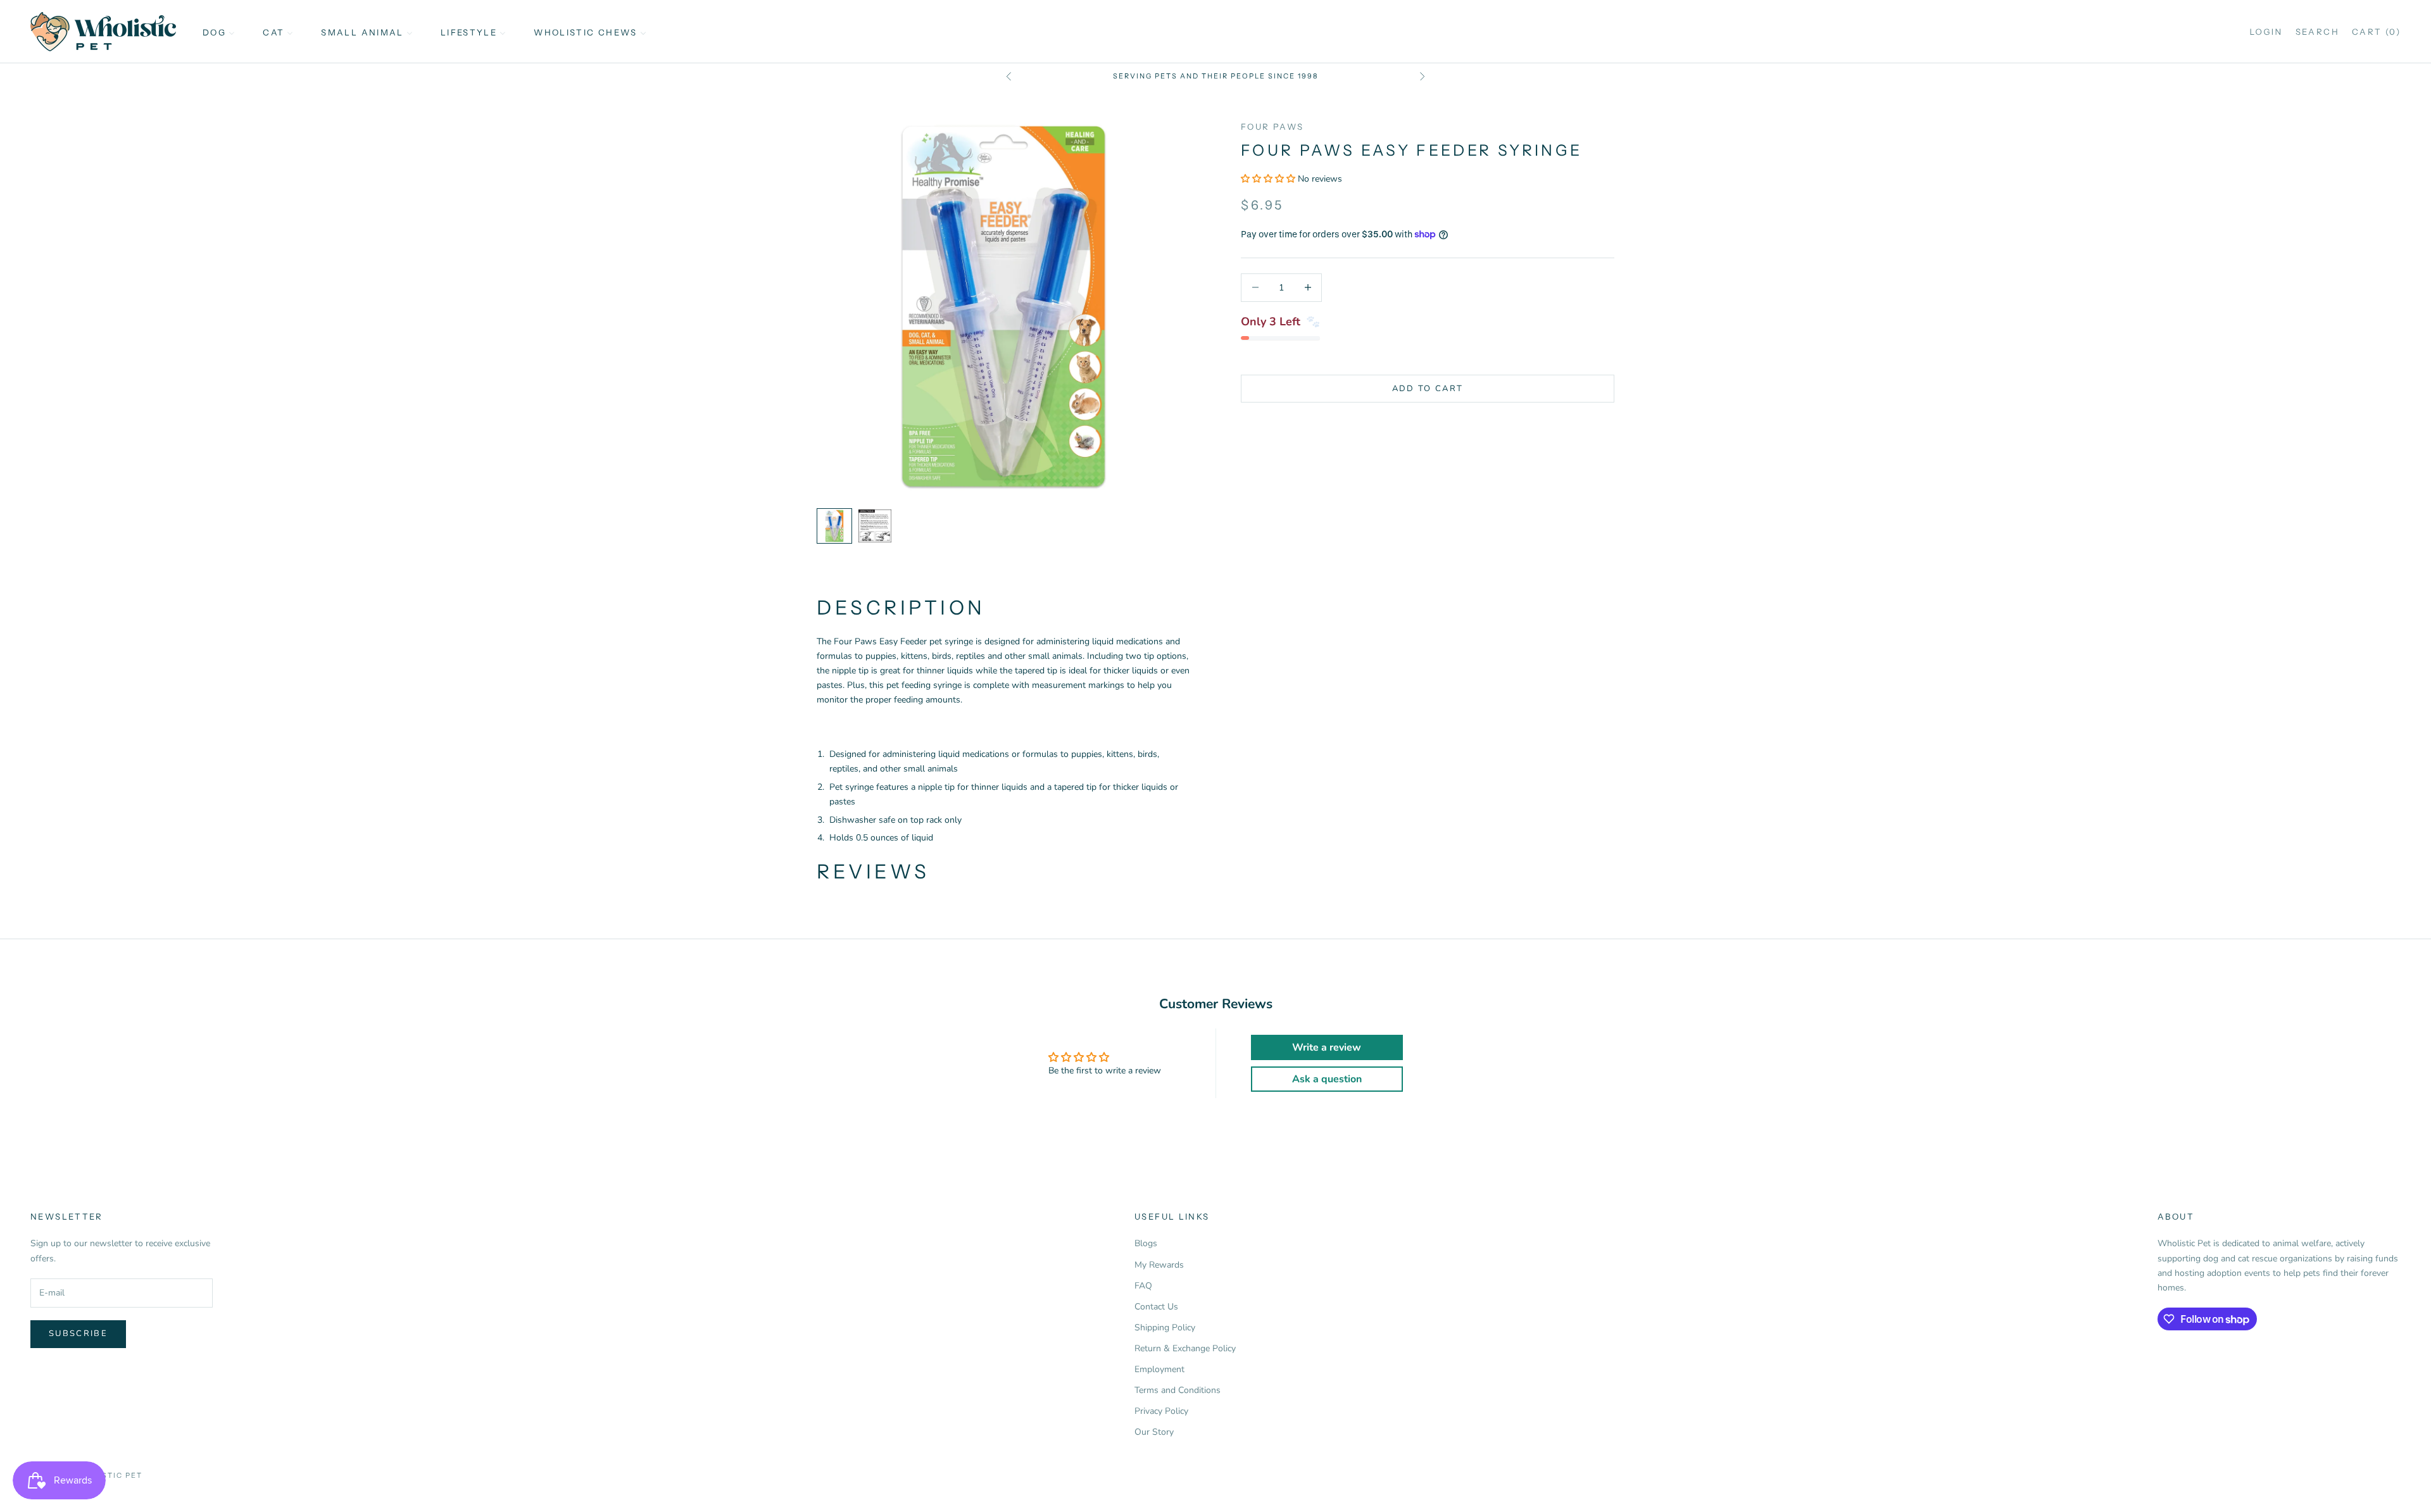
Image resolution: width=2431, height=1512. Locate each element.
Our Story (1154, 1432)
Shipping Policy (1165, 1328)
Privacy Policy (1161, 1411)
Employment (1159, 1369)
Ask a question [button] (1327, 1079)
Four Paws (1272, 127)
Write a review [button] (1327, 1047)
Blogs (1146, 1243)
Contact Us (1156, 1307)
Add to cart (1428, 388)
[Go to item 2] (875, 526)
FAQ (1143, 1286)
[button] (1269, 179)
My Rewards (1159, 1265)
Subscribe (78, 1334)
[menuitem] (219, 32)
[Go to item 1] (834, 526)
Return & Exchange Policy (1185, 1348)
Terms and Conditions (1178, 1390)
